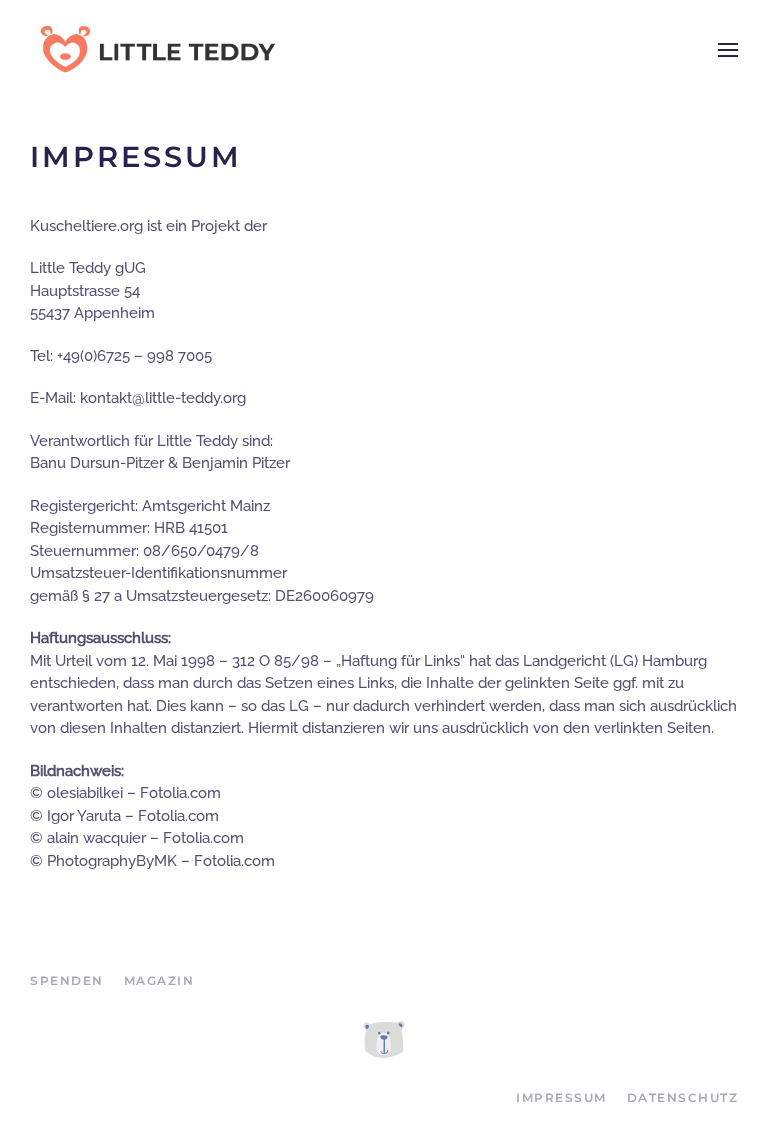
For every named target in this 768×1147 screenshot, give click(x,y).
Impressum (561, 1097)
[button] (728, 50)
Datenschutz (683, 1097)
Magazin (159, 980)
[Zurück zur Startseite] (155, 50)
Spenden (67, 980)
